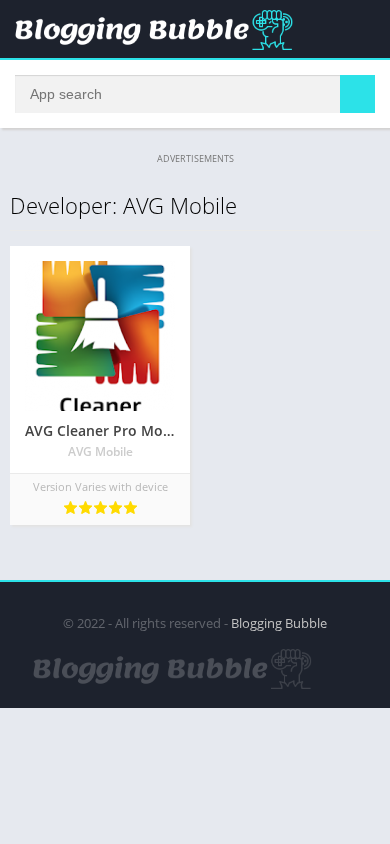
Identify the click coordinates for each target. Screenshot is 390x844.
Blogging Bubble (279, 623)
